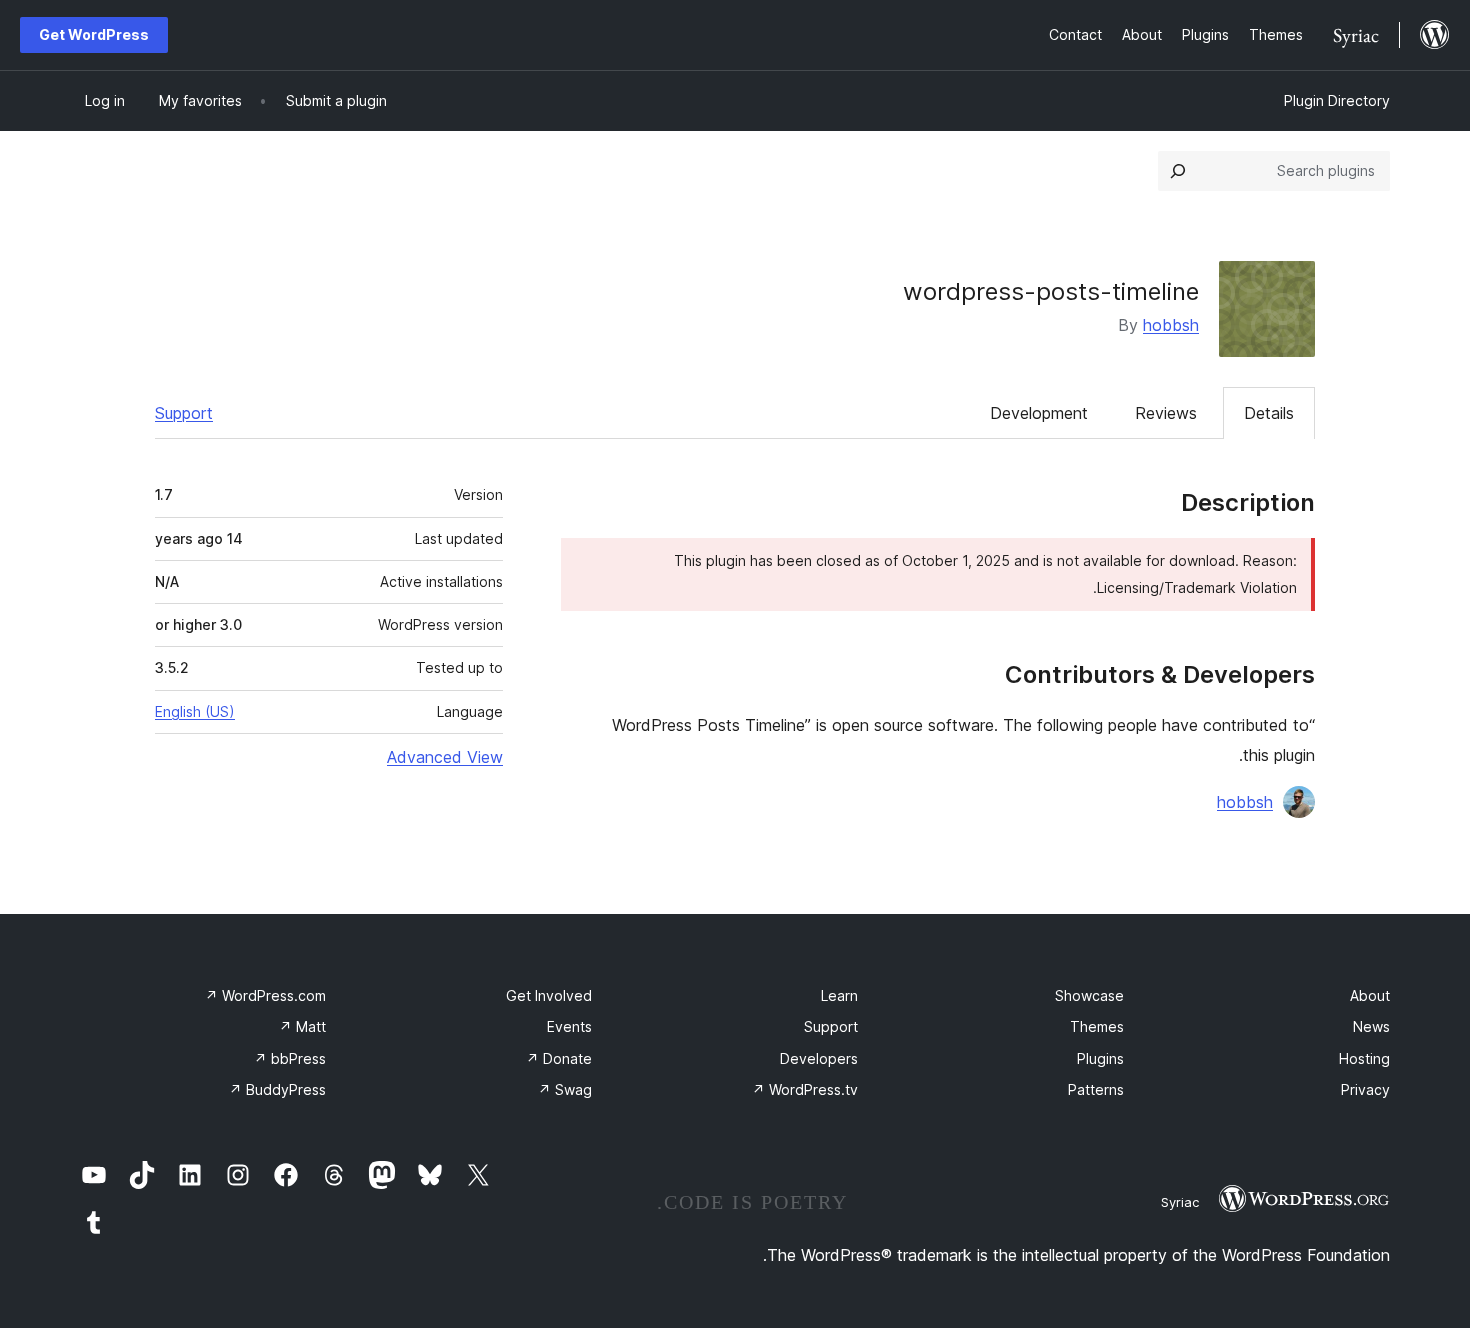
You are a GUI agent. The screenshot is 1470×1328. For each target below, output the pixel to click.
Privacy (1365, 1089)
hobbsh (1171, 325)
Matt (302, 1026)
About (1370, 995)
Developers (819, 1058)
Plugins (1100, 1058)
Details (1269, 413)
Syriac (1180, 1202)
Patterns (1096, 1089)
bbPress (290, 1058)
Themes (1097, 1026)
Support (184, 413)
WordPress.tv (805, 1089)
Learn (839, 995)
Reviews (1166, 413)
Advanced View (445, 757)
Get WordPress (94, 34)
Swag (565, 1089)
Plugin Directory (1337, 100)
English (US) (195, 711)
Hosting (1364, 1058)
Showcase (1089, 995)
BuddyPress (277, 1089)
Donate (559, 1058)
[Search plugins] (1178, 171)
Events (569, 1026)
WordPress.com (265, 995)
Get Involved (549, 995)
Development (1039, 413)
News (1371, 1026)
